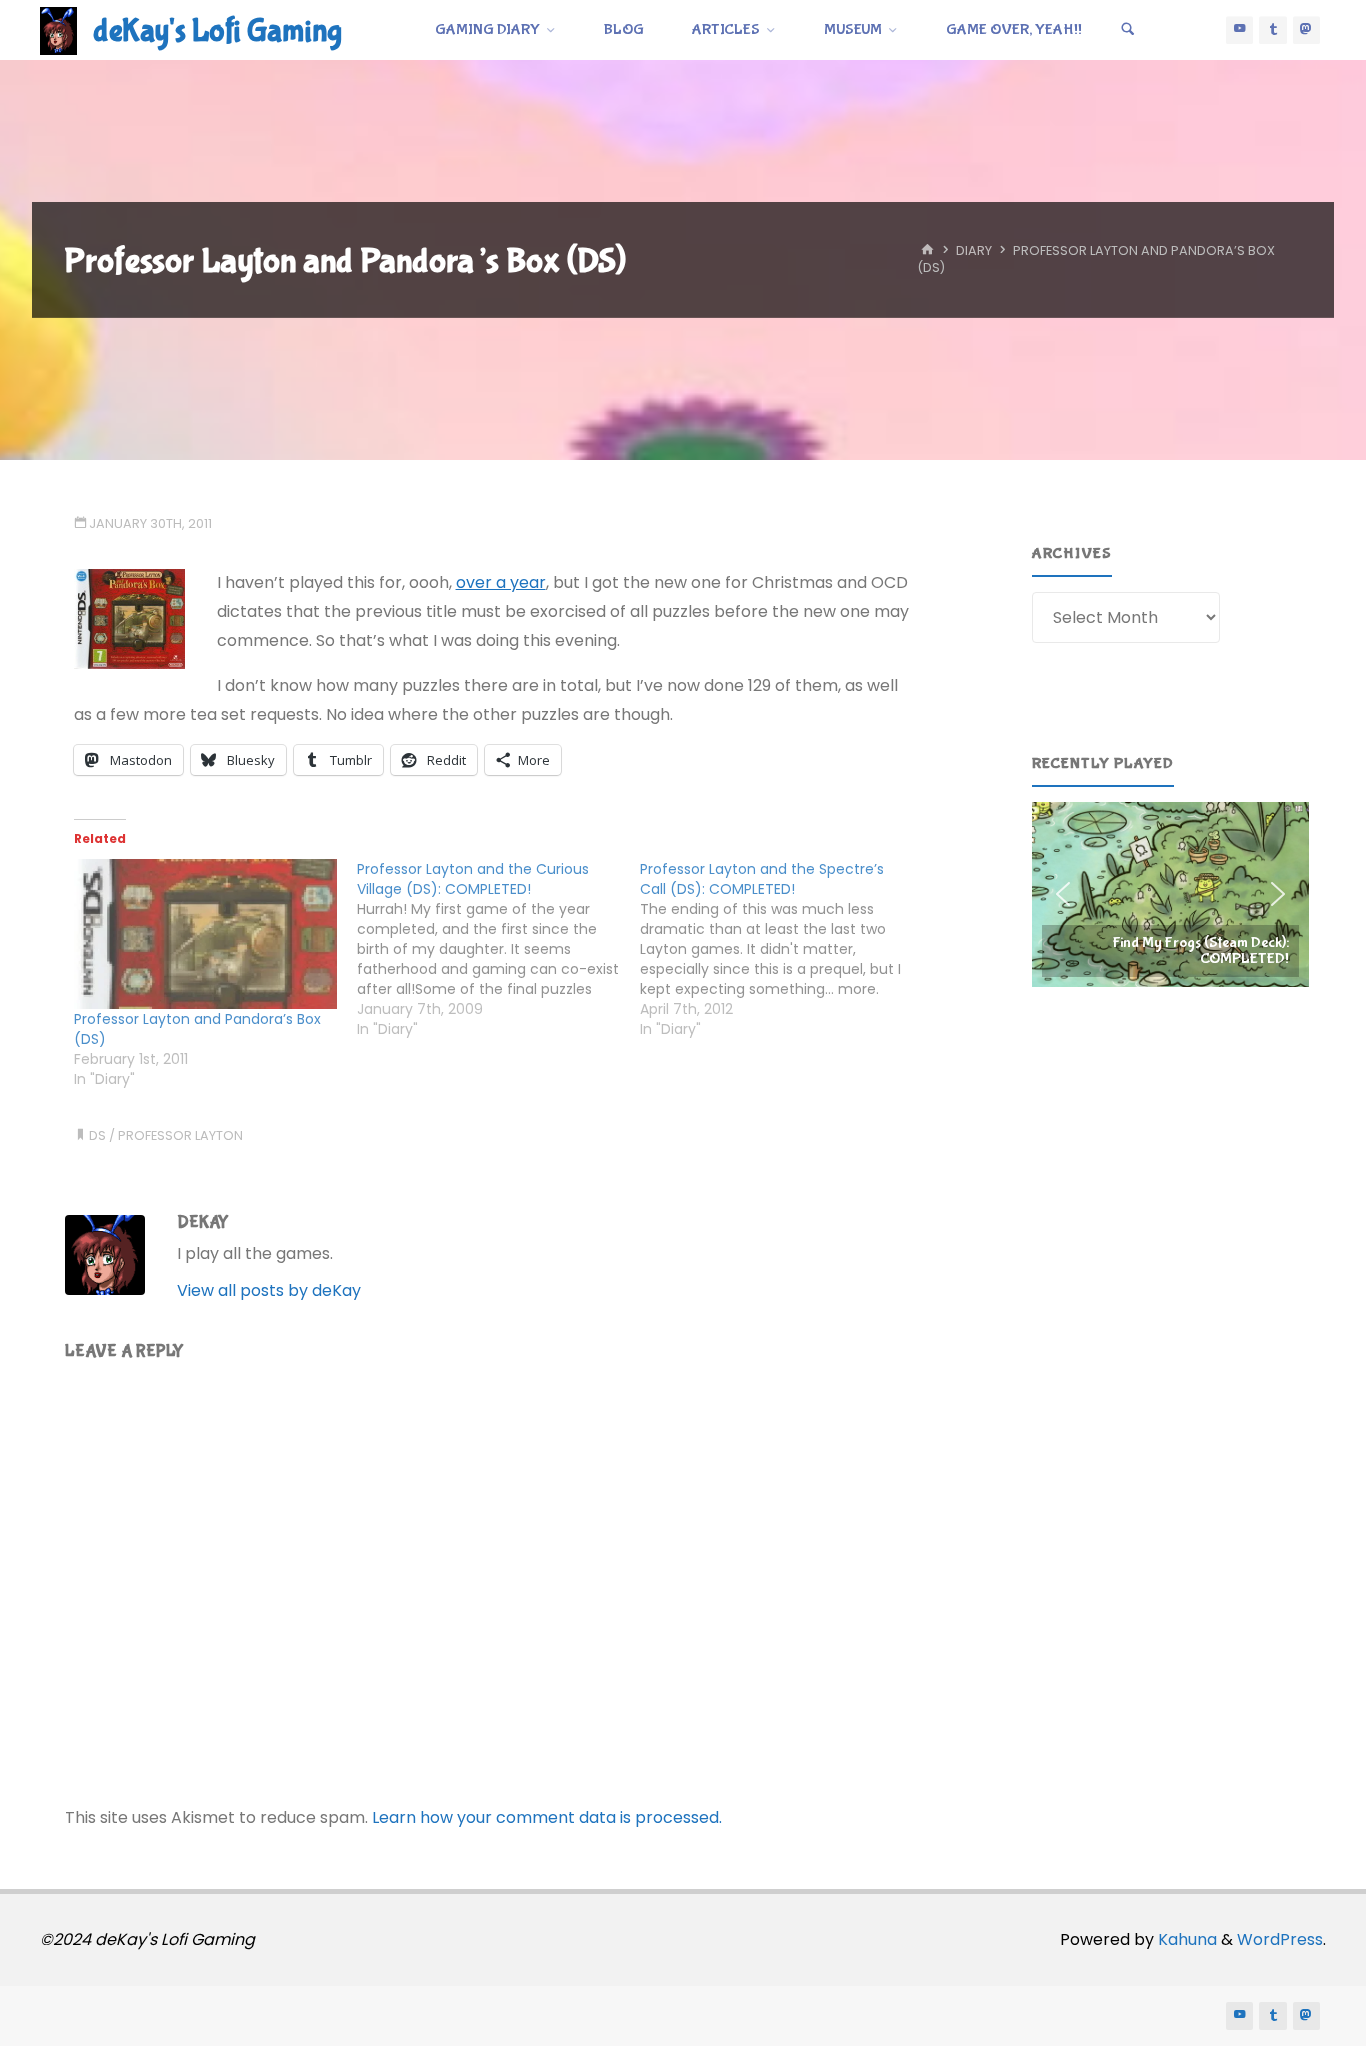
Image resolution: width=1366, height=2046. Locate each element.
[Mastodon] (1307, 30)
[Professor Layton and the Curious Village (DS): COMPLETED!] (498, 949)
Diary (974, 251)
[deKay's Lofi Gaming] (58, 29)
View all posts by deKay (269, 1290)
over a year (501, 582)
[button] (1170, 894)
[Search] (1128, 30)
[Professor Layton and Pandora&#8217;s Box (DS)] (205, 934)
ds (97, 1135)
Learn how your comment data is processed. (547, 1817)
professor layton (180, 1135)
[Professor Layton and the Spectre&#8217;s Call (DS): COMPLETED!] (781, 949)
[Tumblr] (1273, 30)
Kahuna (1185, 1939)
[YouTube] (1240, 30)
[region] (1170, 894)
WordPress (1280, 1939)
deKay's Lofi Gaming (217, 31)
